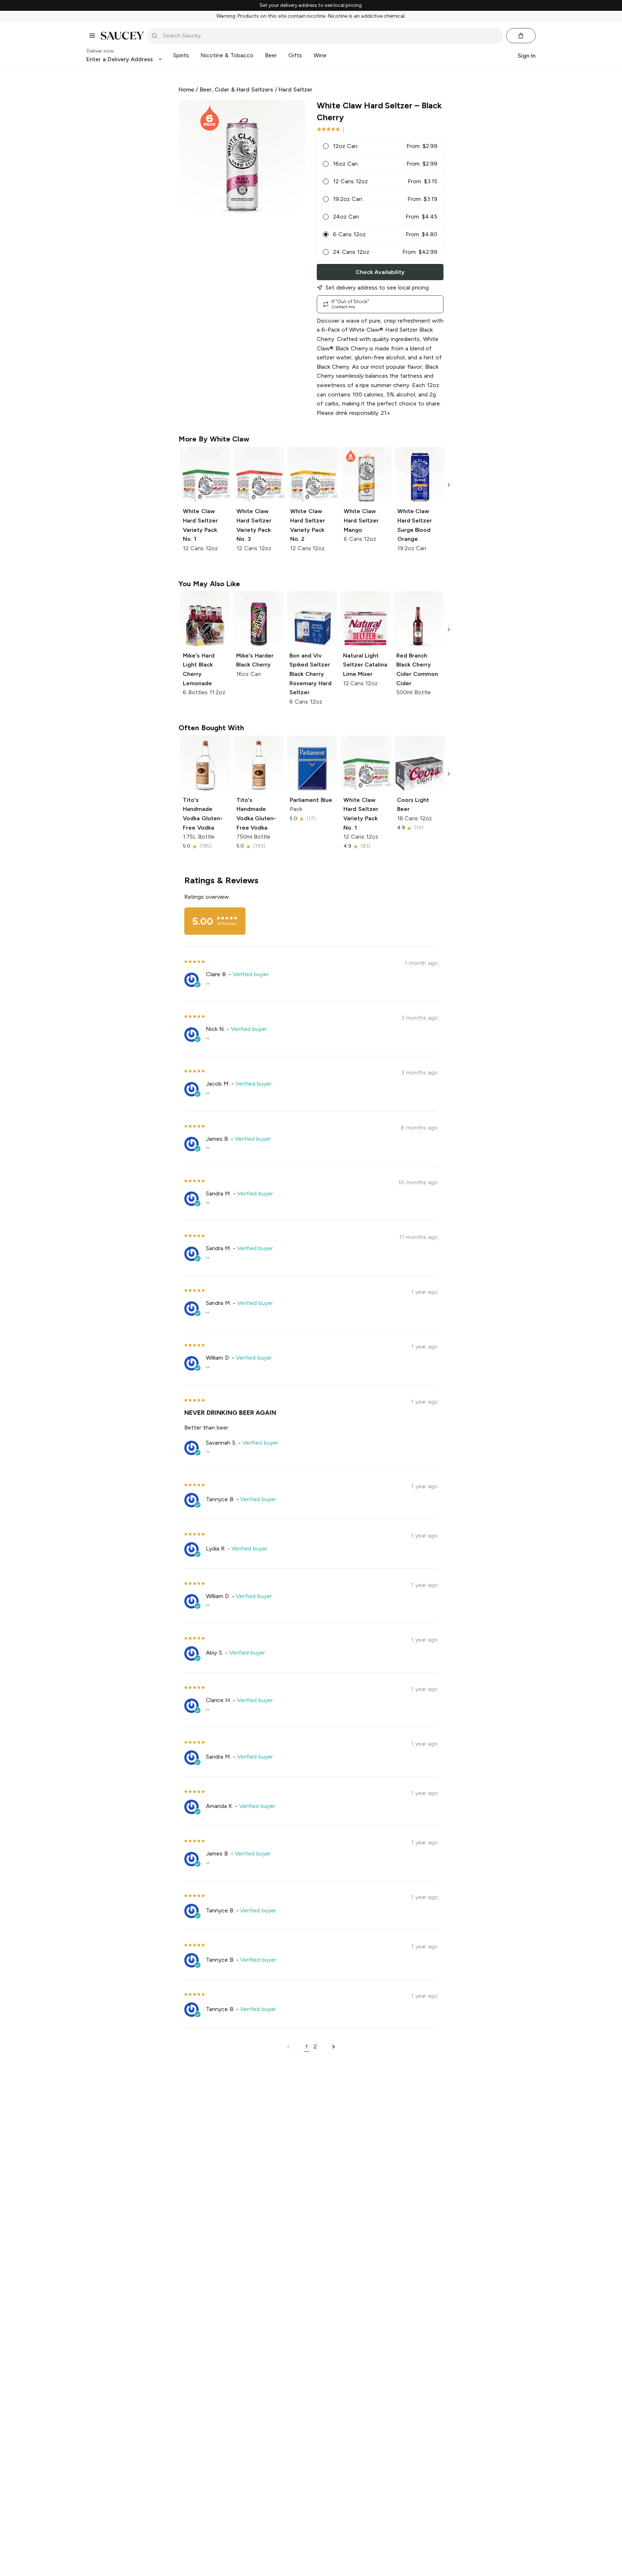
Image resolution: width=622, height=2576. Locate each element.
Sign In (527, 55)
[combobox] (330, 36)
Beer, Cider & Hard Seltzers (236, 89)
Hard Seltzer (296, 89)
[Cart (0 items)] (521, 36)
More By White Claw (214, 439)
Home (186, 89)
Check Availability (380, 272)
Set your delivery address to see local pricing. (311, 5)
